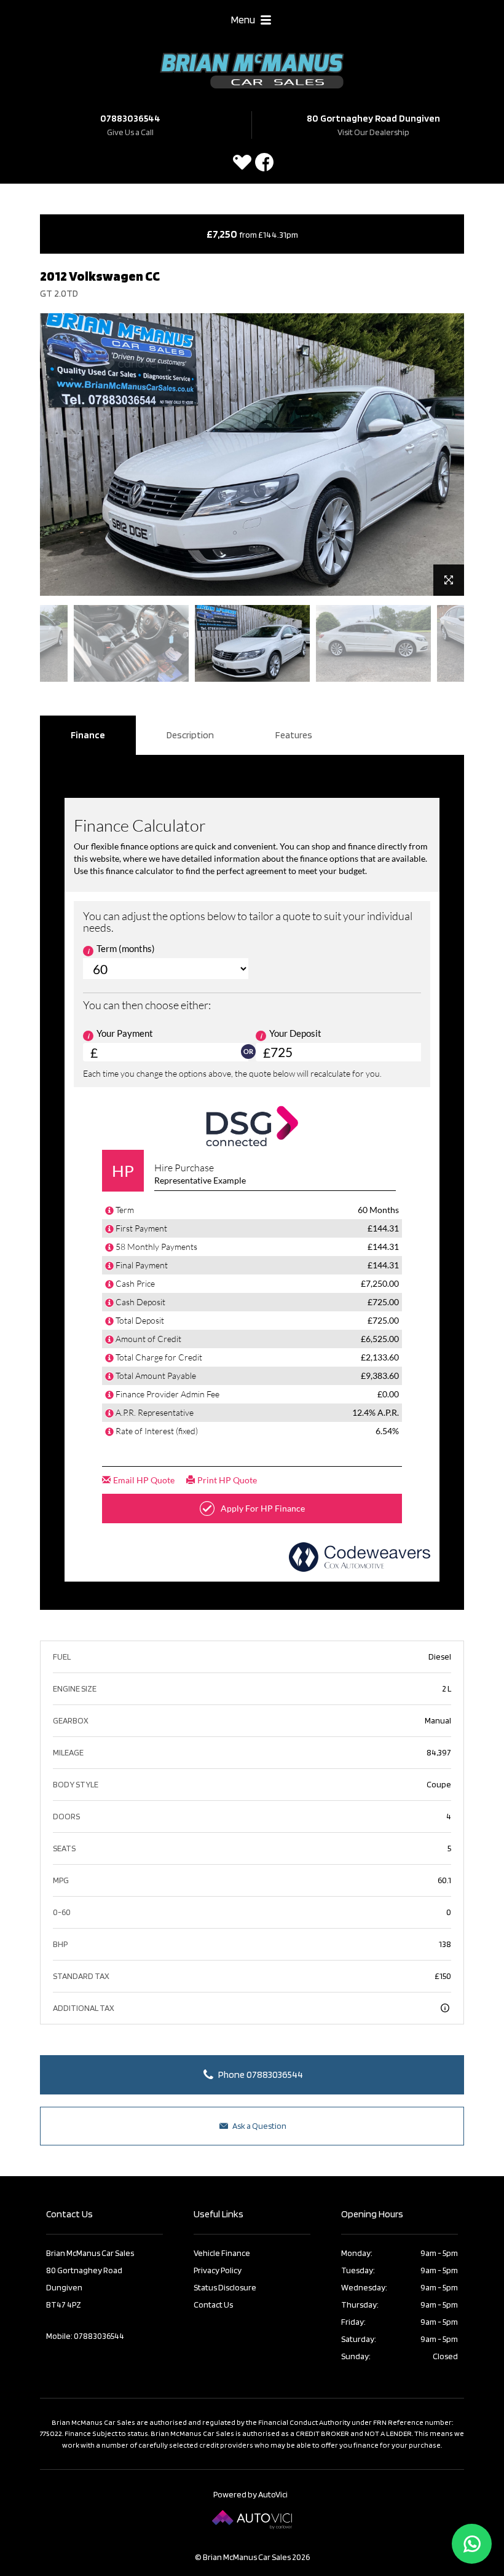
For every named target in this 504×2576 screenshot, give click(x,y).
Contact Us (213, 2305)
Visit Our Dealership (373, 132)
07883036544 (130, 118)
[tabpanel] (252, 643)
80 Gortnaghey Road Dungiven (373, 118)
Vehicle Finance (222, 2253)
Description (190, 735)
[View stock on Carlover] (242, 162)
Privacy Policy (218, 2270)
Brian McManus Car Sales (252, 71)
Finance (88, 735)
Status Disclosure (225, 2287)
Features (294, 735)
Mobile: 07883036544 (85, 2336)
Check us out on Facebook (264, 162)
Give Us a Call (130, 132)
